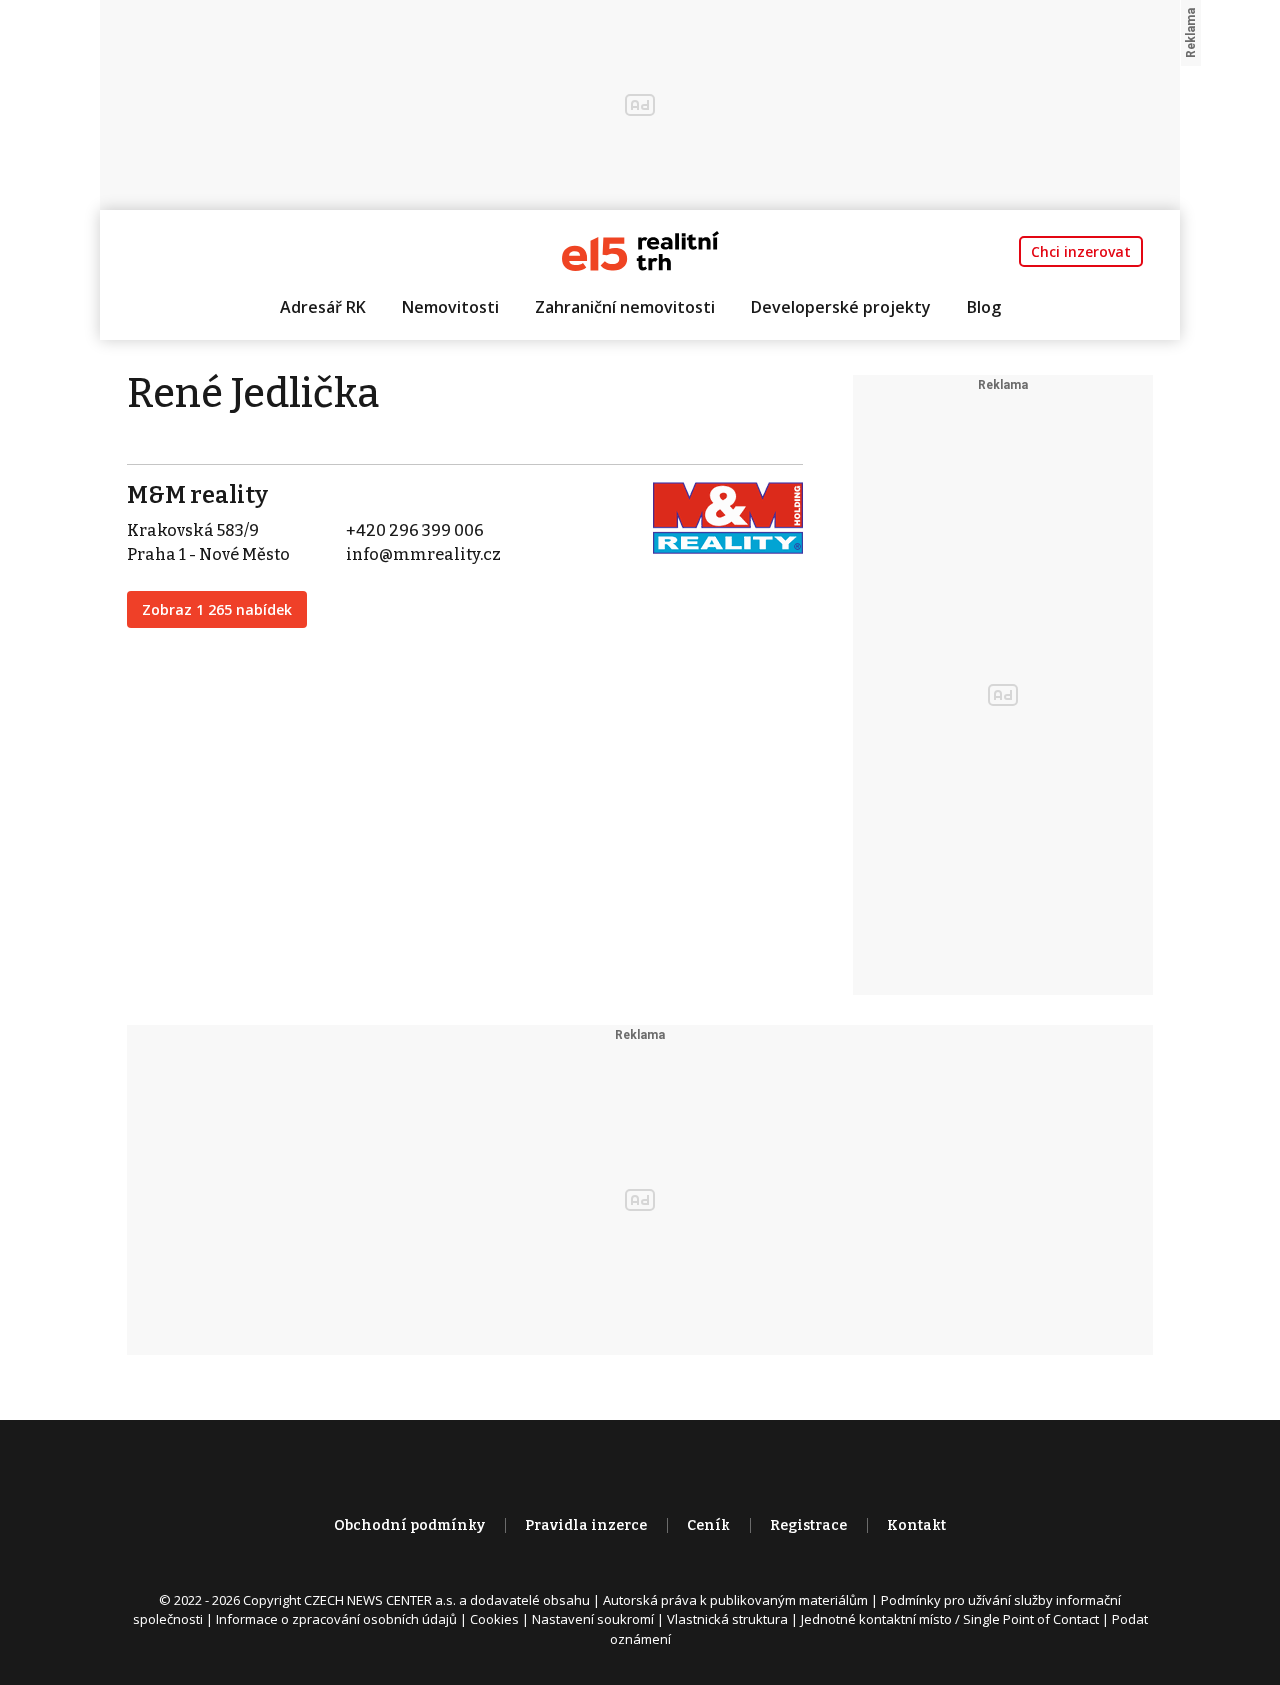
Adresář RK (323, 307)
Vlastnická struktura (727, 1619)
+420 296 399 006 (415, 530)
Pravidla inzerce (586, 1525)
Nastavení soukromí (593, 1619)
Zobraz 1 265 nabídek (217, 609)
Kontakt (916, 1525)
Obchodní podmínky (409, 1525)
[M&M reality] (728, 516)
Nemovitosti (450, 307)
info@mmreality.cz (423, 554)
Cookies (494, 1619)
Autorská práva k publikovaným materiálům (735, 1600)
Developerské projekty (841, 307)
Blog (984, 307)
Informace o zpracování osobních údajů (336, 1619)
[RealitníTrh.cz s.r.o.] (640, 249)
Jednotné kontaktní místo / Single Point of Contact (950, 1619)
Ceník (708, 1525)
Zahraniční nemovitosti (625, 307)
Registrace (808, 1525)
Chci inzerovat (1081, 251)
